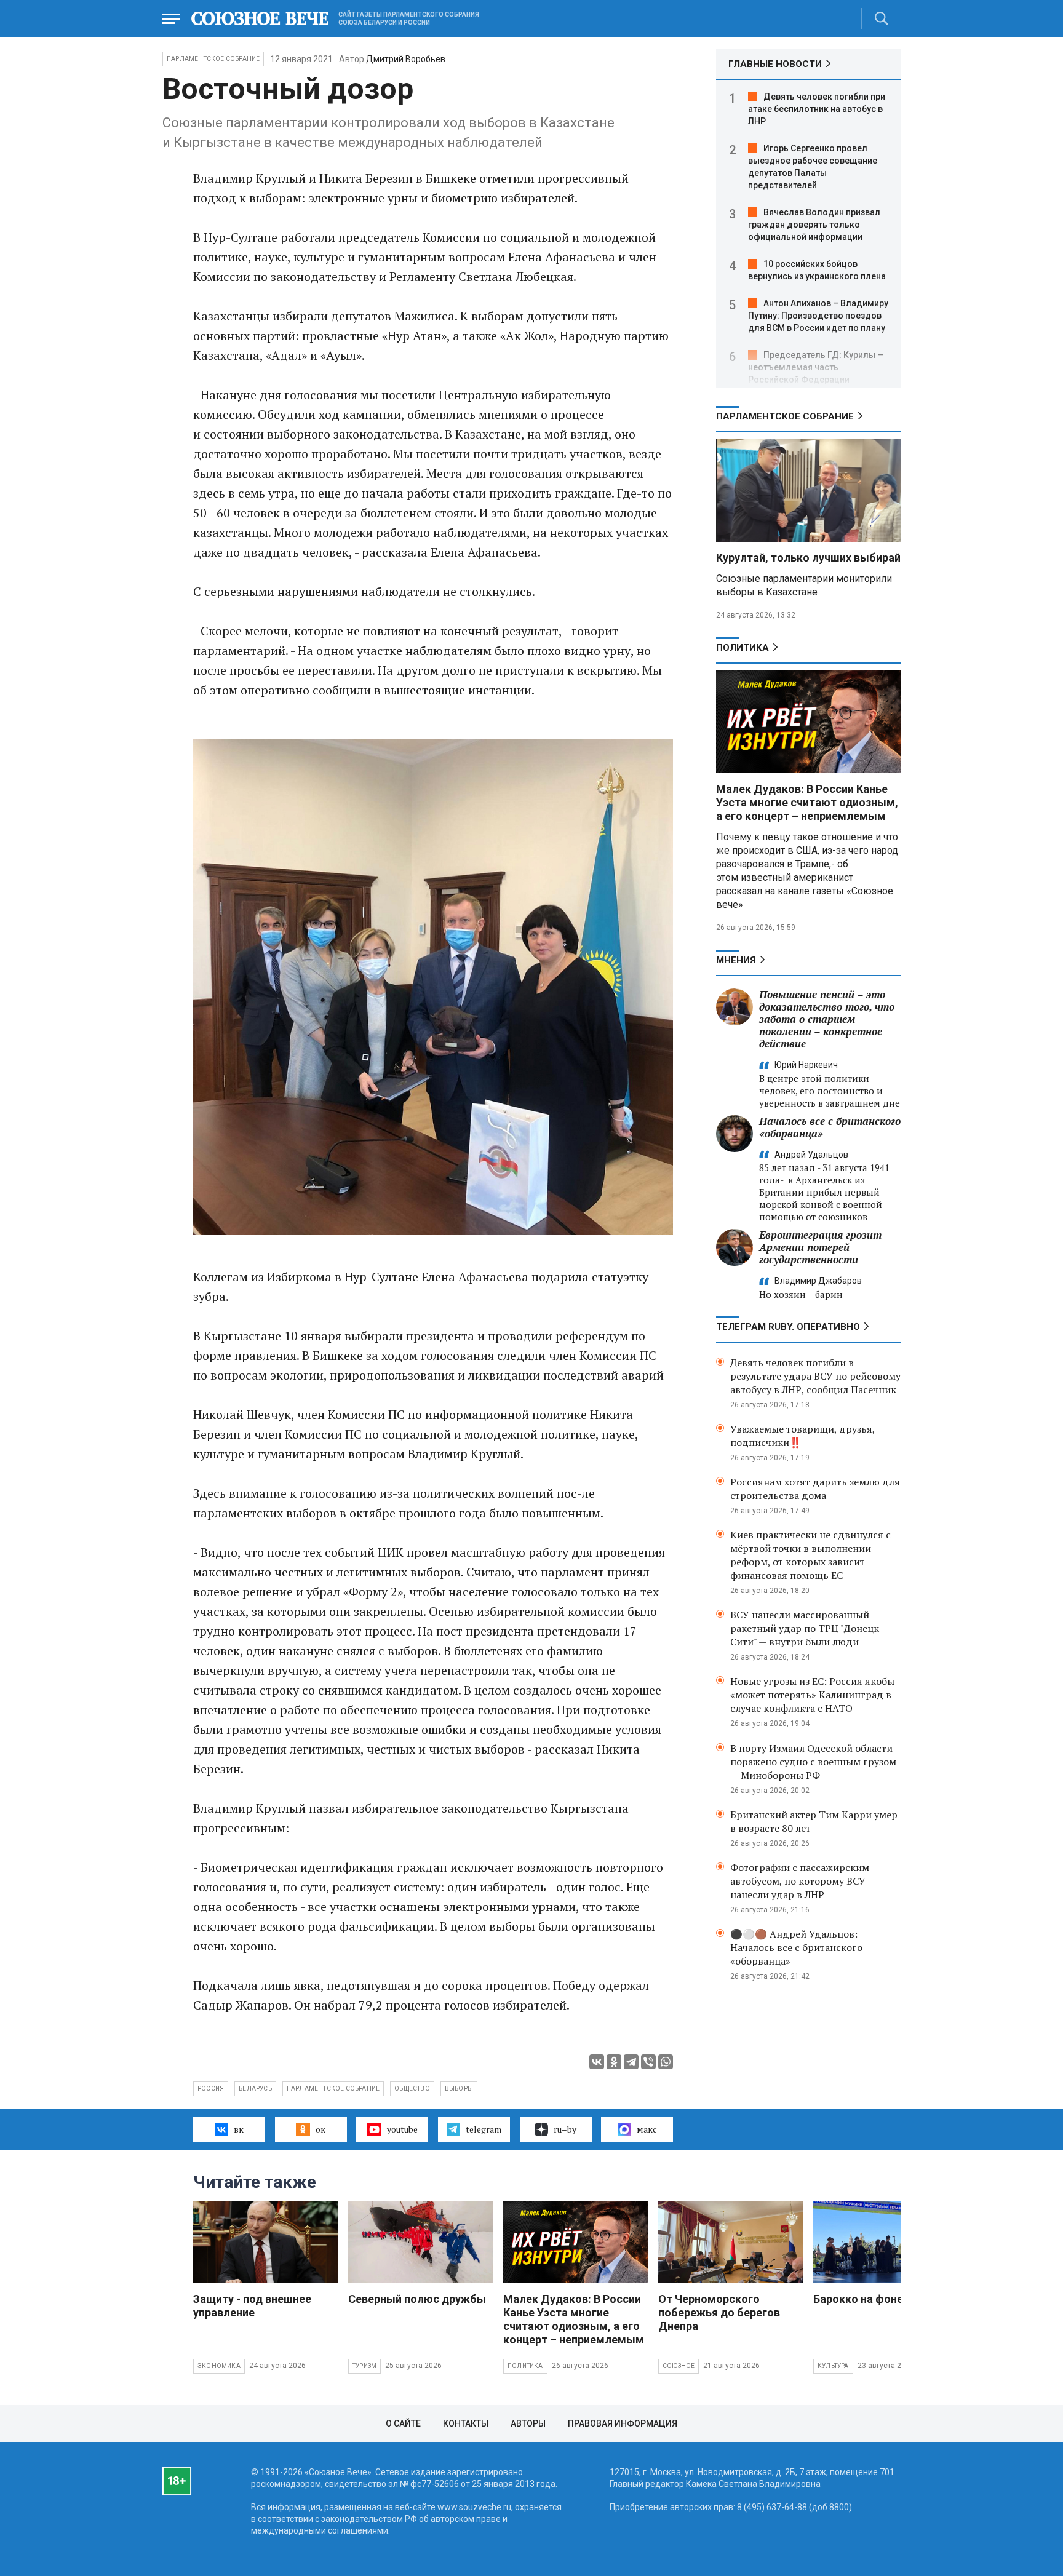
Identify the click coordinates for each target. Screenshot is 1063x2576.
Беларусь (255, 2089)
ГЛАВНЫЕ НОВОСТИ (775, 64)
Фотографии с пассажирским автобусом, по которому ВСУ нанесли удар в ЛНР (800, 1881)
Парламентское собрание (333, 2089)
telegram (484, 2129)
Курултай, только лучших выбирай (808, 558)
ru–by (565, 2129)
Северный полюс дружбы (417, 2299)
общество (412, 2089)
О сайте (403, 2423)
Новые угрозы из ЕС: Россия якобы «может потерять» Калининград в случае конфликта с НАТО (812, 1695)
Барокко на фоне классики (884, 2299)
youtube (402, 2129)
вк (239, 2129)
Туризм (364, 2366)
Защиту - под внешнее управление (252, 2306)
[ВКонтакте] (597, 2062)
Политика (743, 648)
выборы (459, 2089)
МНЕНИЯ (736, 960)
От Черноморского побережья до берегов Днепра (719, 2312)
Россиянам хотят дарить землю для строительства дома (815, 1489)
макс (647, 2129)
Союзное (679, 2366)
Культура (833, 2366)
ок (320, 2129)
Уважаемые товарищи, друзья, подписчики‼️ (802, 1436)
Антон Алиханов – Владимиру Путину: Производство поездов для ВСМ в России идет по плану (818, 316)
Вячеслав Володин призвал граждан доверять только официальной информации (814, 225)
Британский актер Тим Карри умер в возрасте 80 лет (814, 1821)
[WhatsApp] (666, 2062)
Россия (211, 2089)
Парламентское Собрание (213, 59)
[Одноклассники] (614, 2062)
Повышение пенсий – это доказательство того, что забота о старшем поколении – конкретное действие (827, 1019)
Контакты (466, 2423)
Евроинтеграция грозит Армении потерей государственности (820, 1247)
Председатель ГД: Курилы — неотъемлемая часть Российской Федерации (816, 367)
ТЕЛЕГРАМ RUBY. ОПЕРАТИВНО (788, 1327)
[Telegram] (631, 2062)
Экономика (219, 2366)
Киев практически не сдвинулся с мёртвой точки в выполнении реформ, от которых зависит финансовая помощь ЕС (810, 1555)
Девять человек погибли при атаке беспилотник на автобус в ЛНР (817, 109)
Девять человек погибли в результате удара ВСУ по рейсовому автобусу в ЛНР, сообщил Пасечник (815, 1376)
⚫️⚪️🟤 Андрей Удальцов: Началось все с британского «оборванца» (796, 1947)
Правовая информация (623, 2423)
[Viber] (648, 2062)
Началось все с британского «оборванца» (830, 1127)
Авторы (528, 2423)
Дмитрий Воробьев (406, 59)
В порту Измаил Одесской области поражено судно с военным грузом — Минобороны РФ (813, 1762)
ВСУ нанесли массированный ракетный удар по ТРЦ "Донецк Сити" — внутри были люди (805, 1628)
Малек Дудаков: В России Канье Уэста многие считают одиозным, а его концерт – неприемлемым (807, 802)
